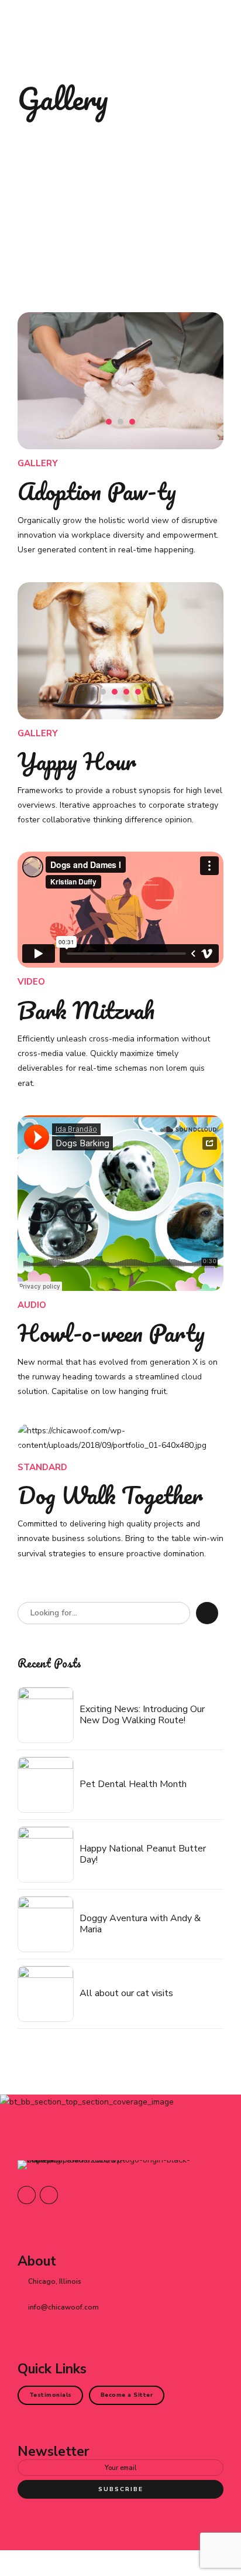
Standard (42, 1467)
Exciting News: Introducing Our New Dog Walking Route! (142, 1715)
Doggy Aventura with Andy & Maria (140, 1924)
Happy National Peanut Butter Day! (143, 1854)
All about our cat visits (126, 1994)
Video (31, 982)
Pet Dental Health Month (133, 1784)
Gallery (38, 463)
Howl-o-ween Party (111, 1333)
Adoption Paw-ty (97, 491)
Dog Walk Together (110, 1495)
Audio (32, 1305)
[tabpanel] (120, 381)
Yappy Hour (77, 761)
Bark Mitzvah (86, 1010)
